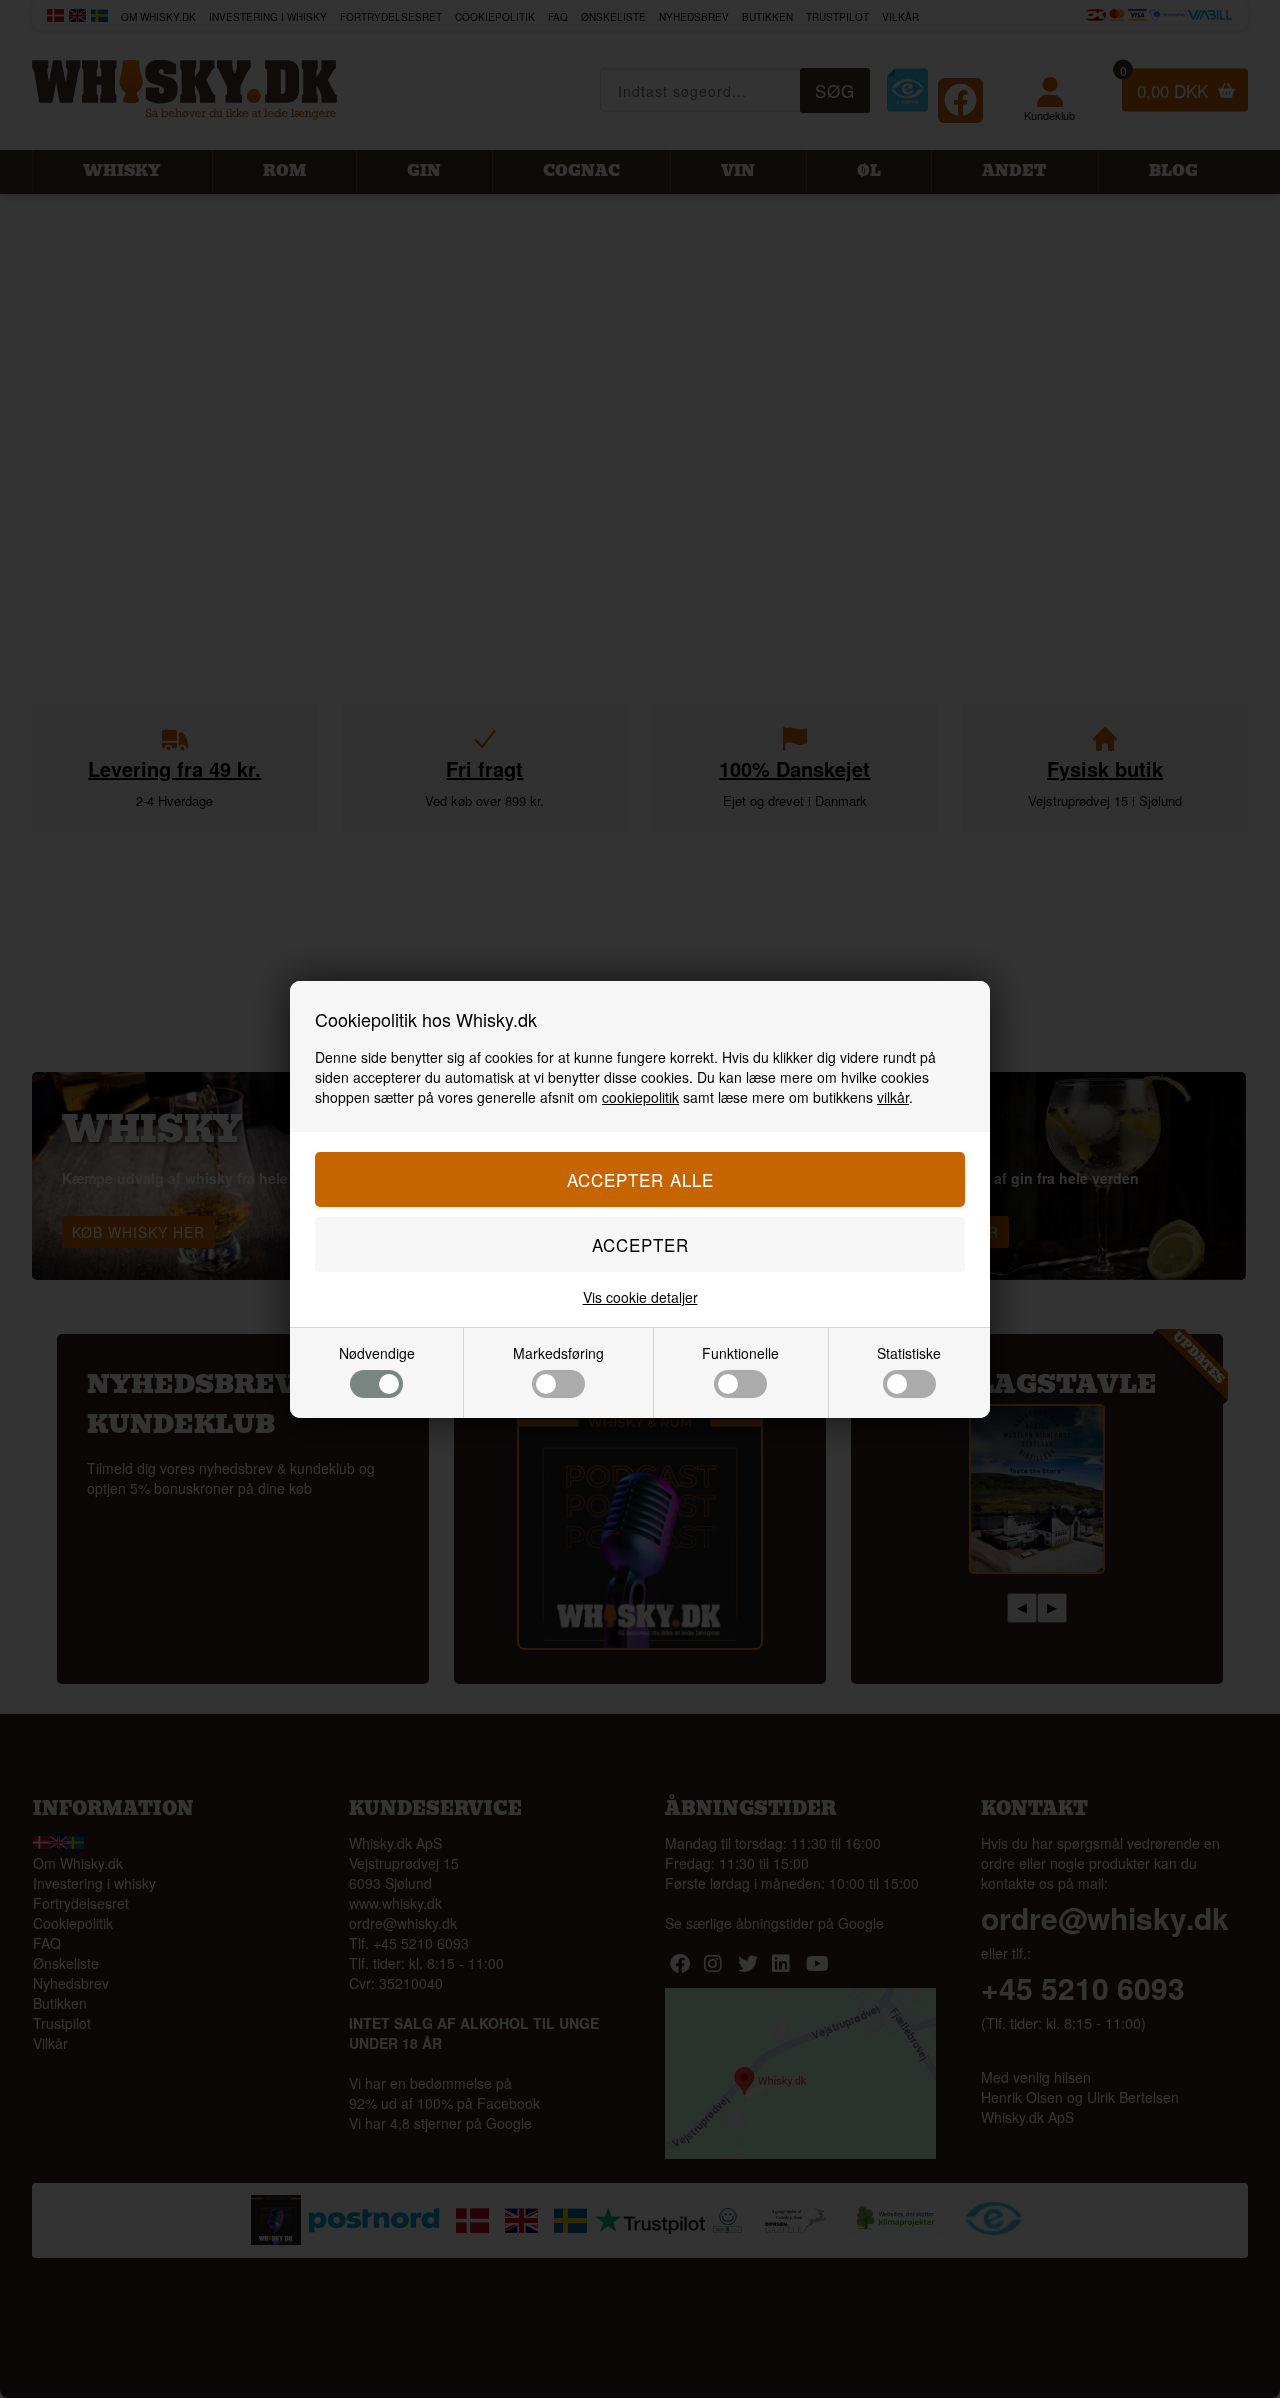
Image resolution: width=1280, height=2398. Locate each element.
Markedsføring (558, 1353)
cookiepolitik (640, 1097)
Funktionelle (740, 1353)
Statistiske (909, 1353)
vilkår (893, 1097)
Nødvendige (377, 1353)
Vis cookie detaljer (640, 1297)
